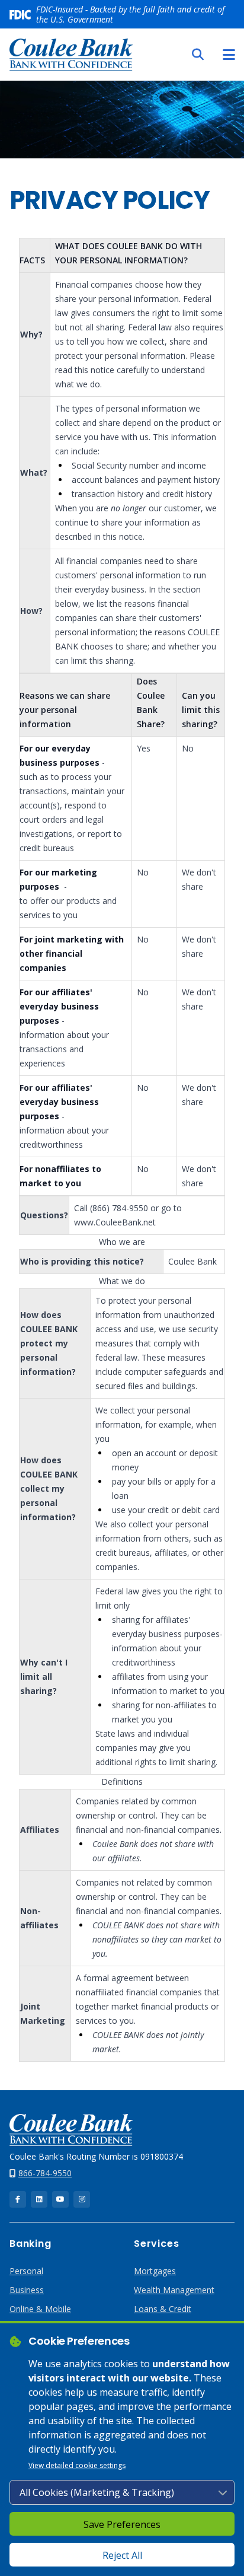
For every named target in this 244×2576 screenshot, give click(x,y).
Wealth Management (174, 2290)
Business (27, 2290)
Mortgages (155, 2271)
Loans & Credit (163, 2309)
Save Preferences (122, 2524)
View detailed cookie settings (77, 2465)
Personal (26, 2271)
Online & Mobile (40, 2309)
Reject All (122, 2555)
